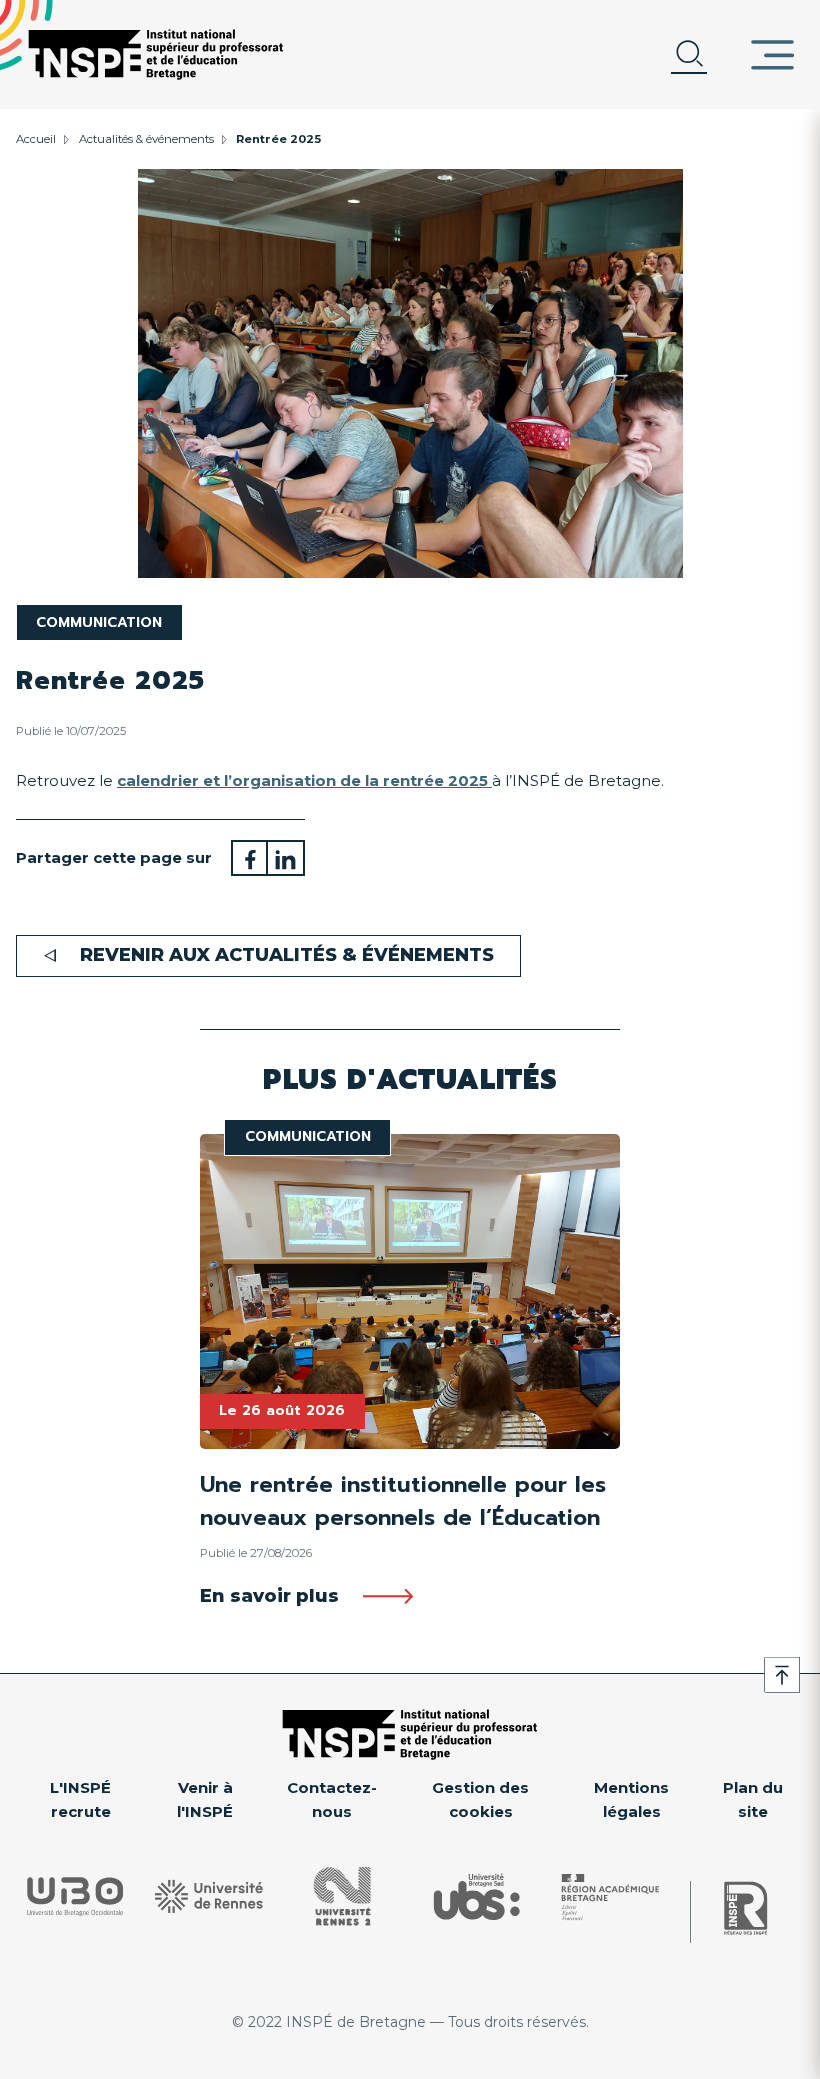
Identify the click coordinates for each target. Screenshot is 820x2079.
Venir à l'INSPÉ (205, 1799)
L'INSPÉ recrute (80, 1799)
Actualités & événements (146, 139)
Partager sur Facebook (249, 858)
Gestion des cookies (480, 1799)
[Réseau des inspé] (745, 1909)
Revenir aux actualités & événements (287, 955)
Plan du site (753, 1799)
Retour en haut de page (782, 1675)
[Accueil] (156, 54)
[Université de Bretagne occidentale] (75, 1896)
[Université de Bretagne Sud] (477, 1896)
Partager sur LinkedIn (286, 858)
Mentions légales (631, 1799)
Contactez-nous (332, 1799)
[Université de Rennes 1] (209, 1896)
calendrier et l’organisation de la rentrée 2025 (304, 780)
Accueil (36, 139)
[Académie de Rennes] (610, 1897)
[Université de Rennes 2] (342, 1896)
